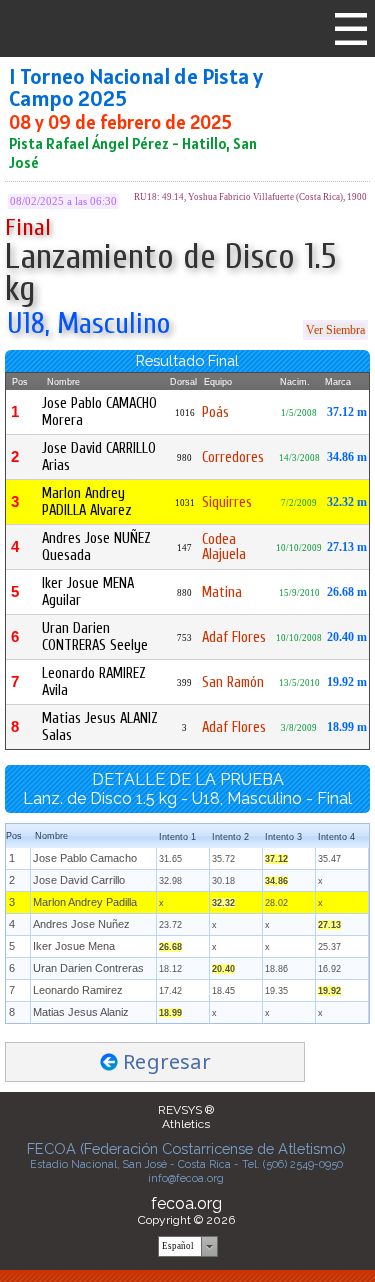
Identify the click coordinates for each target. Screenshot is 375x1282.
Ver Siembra (335, 330)
